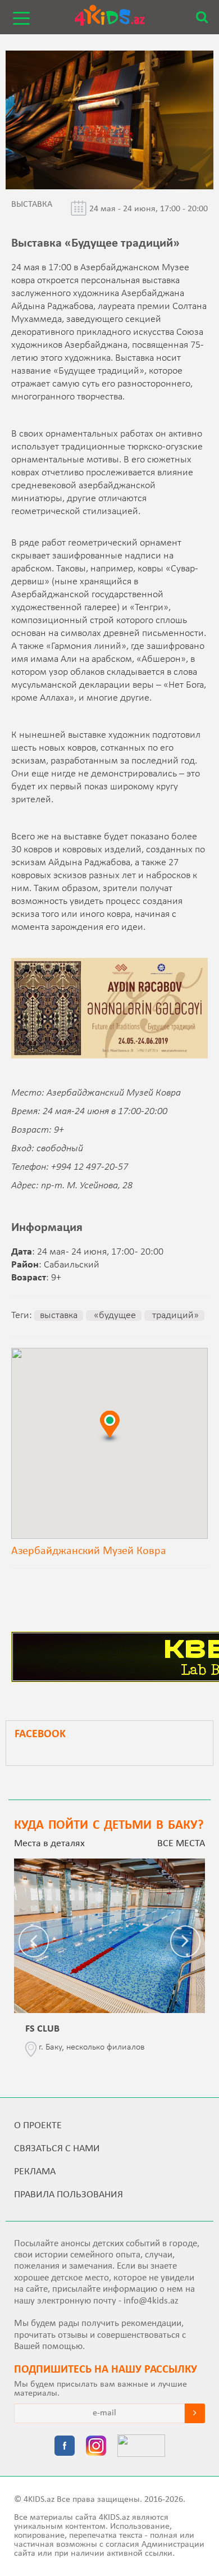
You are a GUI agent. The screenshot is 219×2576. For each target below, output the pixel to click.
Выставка (59, 1316)
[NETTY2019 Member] (141, 2447)
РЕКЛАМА (35, 2172)
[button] (109, 1426)
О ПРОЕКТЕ (38, 2126)
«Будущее (114, 1316)
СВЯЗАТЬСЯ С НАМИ (57, 2149)
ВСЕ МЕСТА (181, 1844)
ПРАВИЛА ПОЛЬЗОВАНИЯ (69, 2195)
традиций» (174, 1316)
